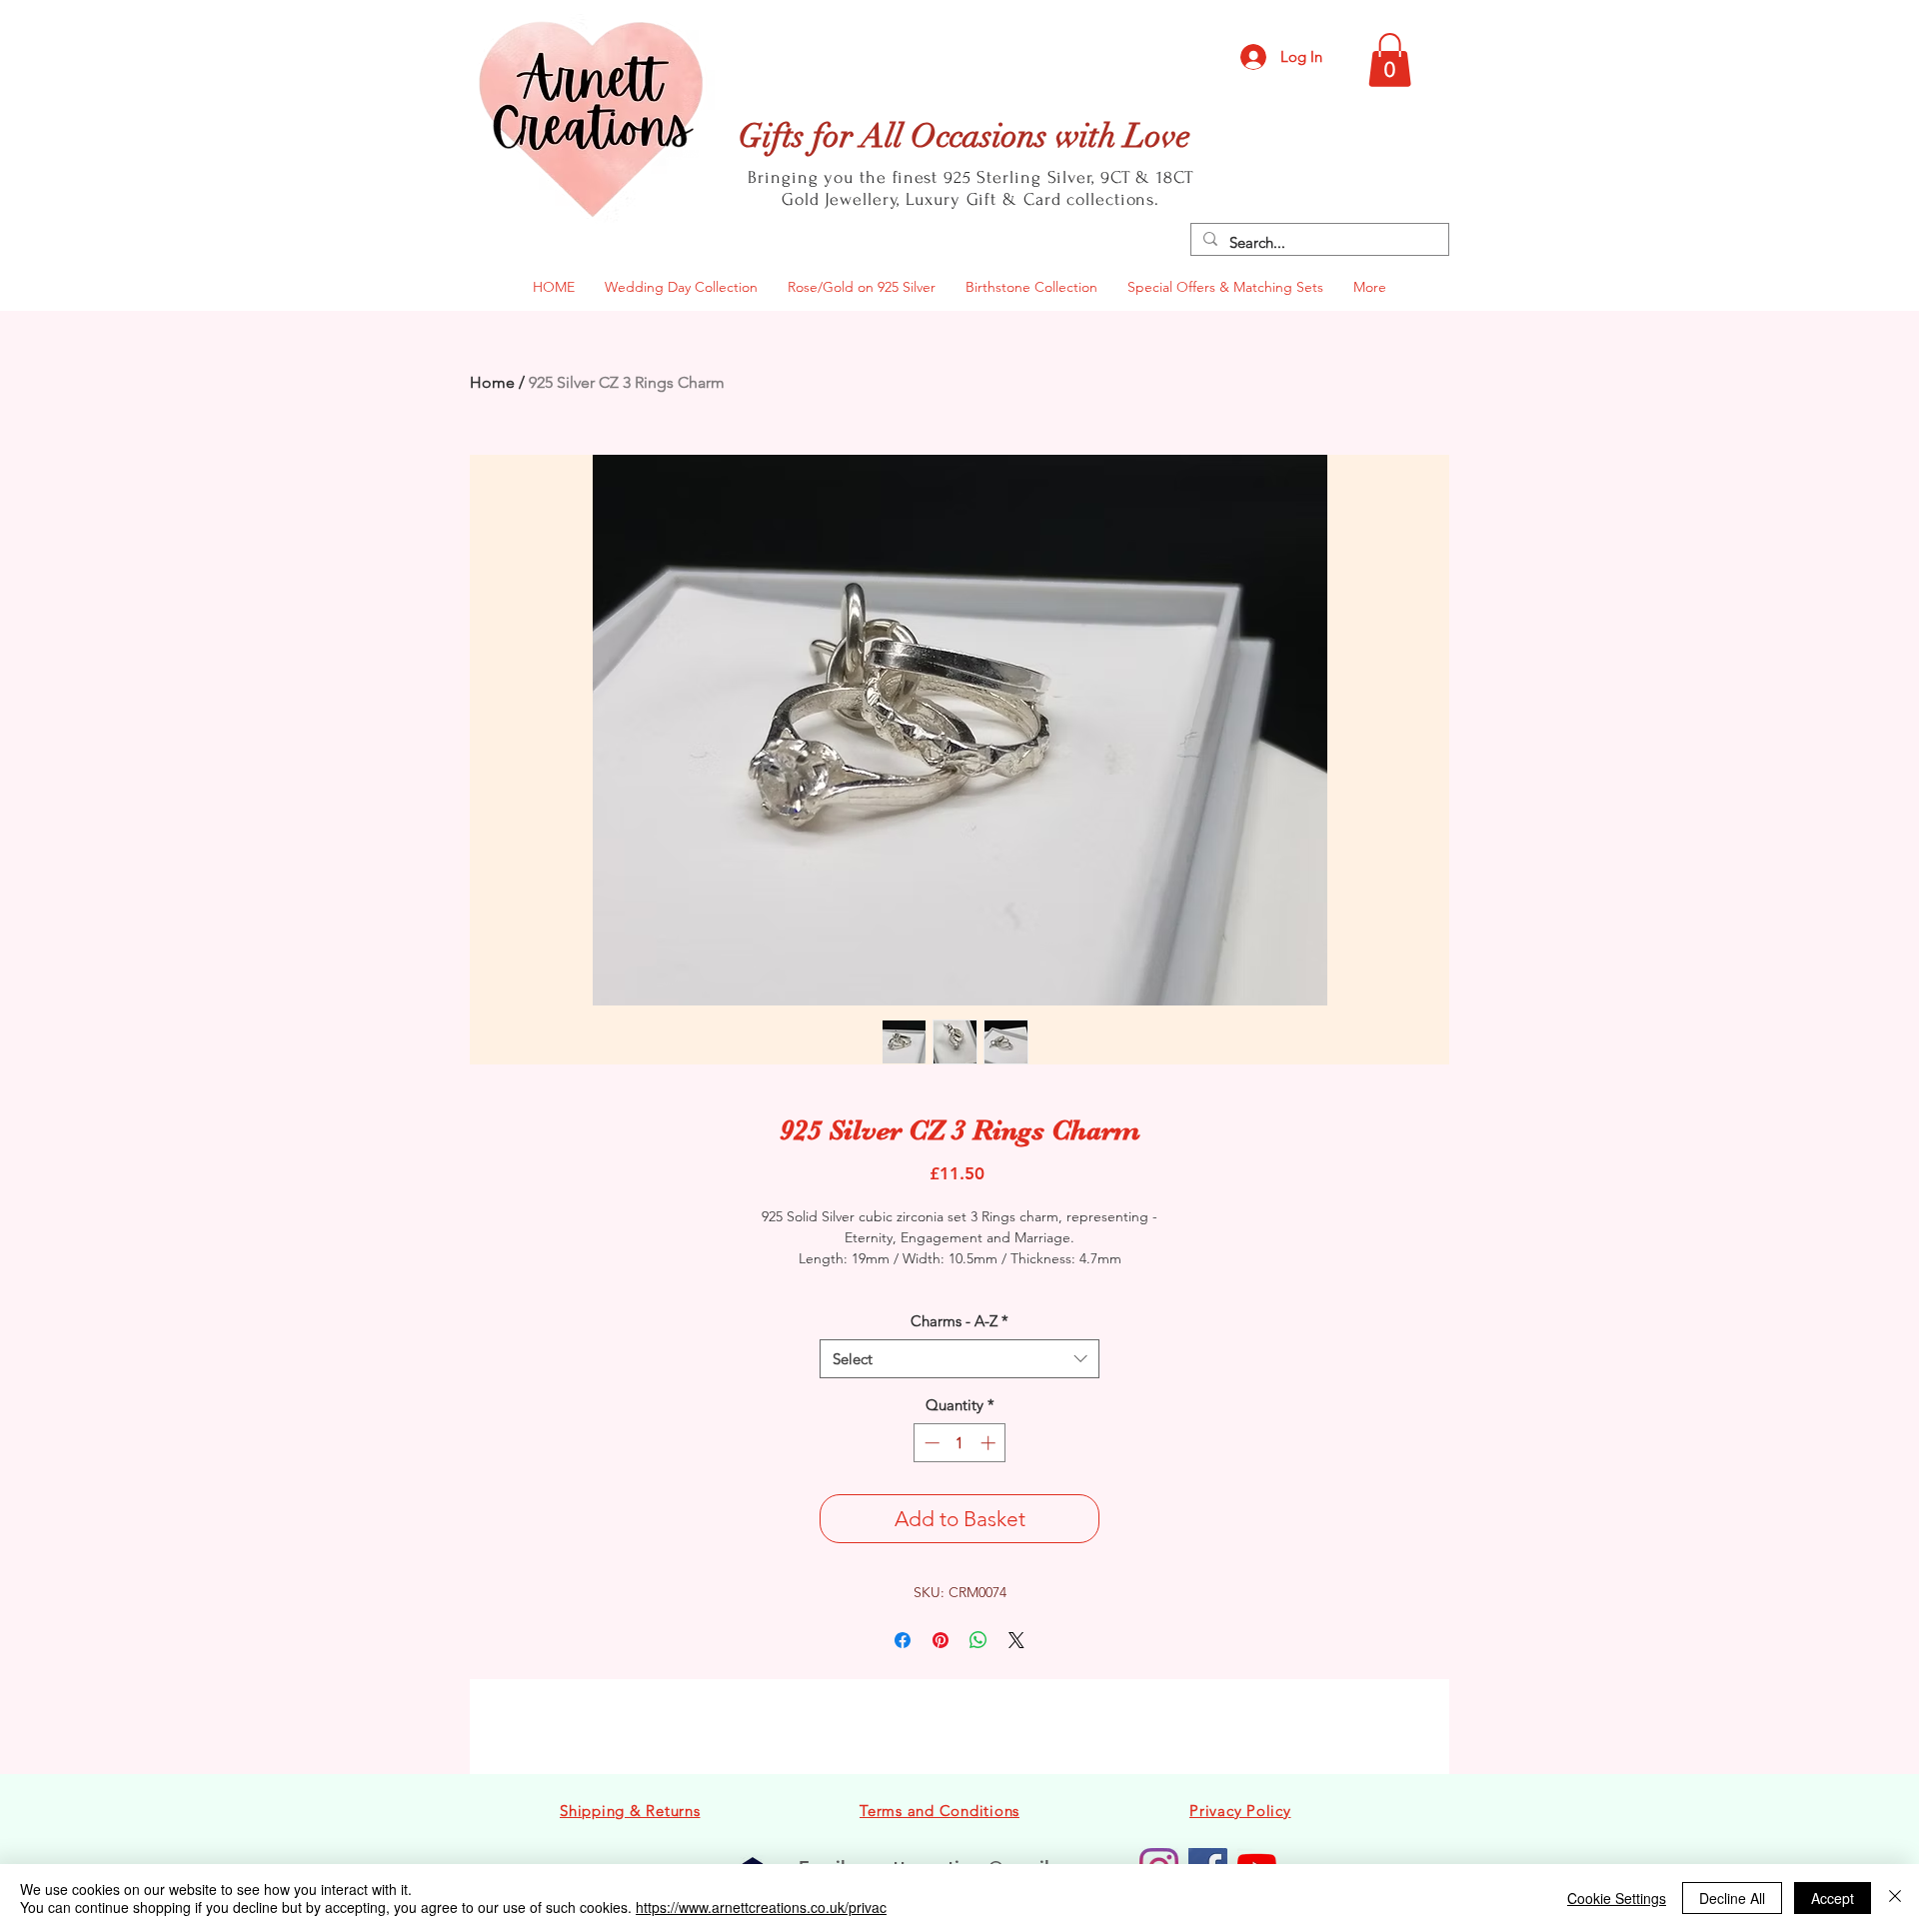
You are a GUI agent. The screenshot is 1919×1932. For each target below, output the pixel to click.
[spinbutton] (960, 1443)
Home (492, 382)
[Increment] (990, 1443)
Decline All (1732, 1898)
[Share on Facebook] (903, 1640)
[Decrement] (930, 1443)
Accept (1833, 1898)
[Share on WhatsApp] (978, 1640)
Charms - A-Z (959, 1321)
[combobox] (959, 1359)
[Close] (1895, 1898)
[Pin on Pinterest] (941, 1640)
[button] (1390, 60)
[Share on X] (1016, 1640)
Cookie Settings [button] (1617, 1898)
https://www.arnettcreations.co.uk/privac (761, 1907)
